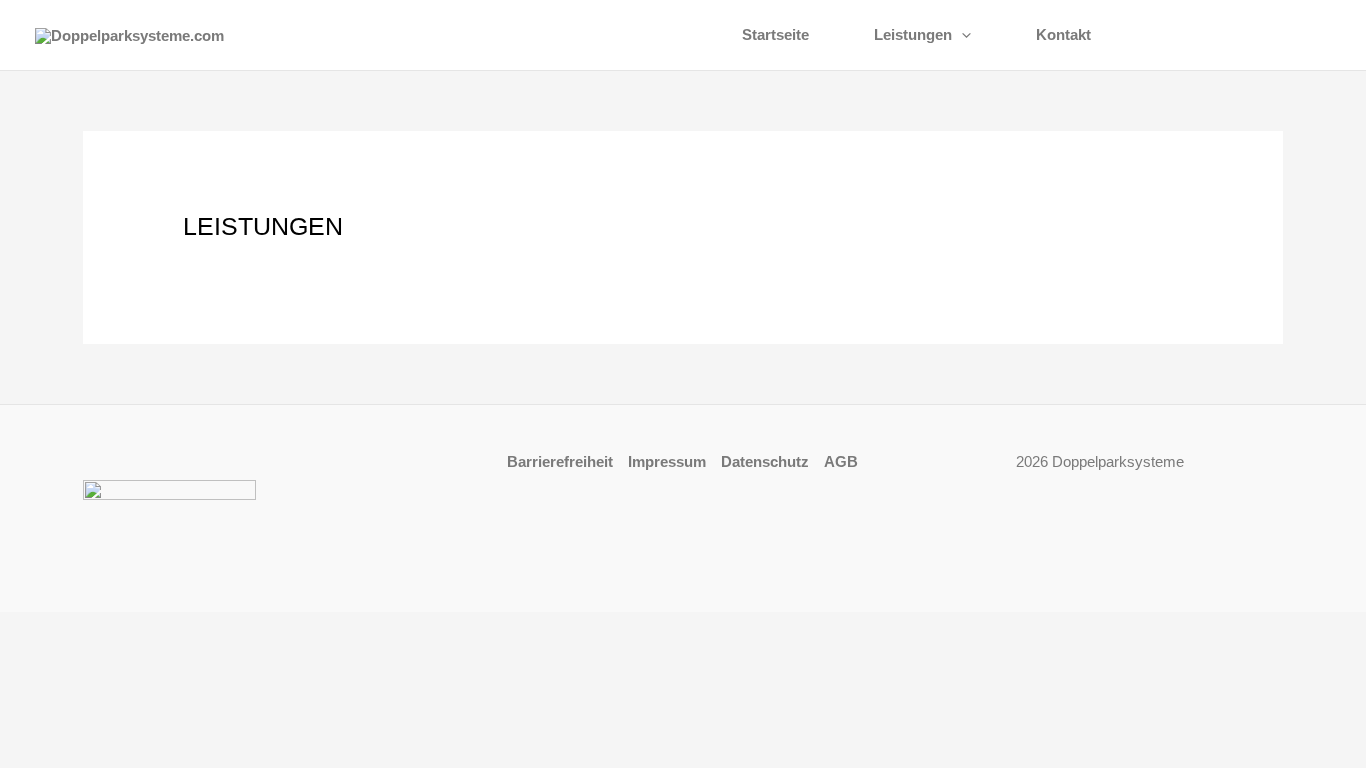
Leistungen (913, 34)
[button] (961, 35)
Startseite (775, 34)
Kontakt (1063, 34)
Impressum (667, 461)
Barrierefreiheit (560, 461)
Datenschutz (765, 461)
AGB (841, 461)
